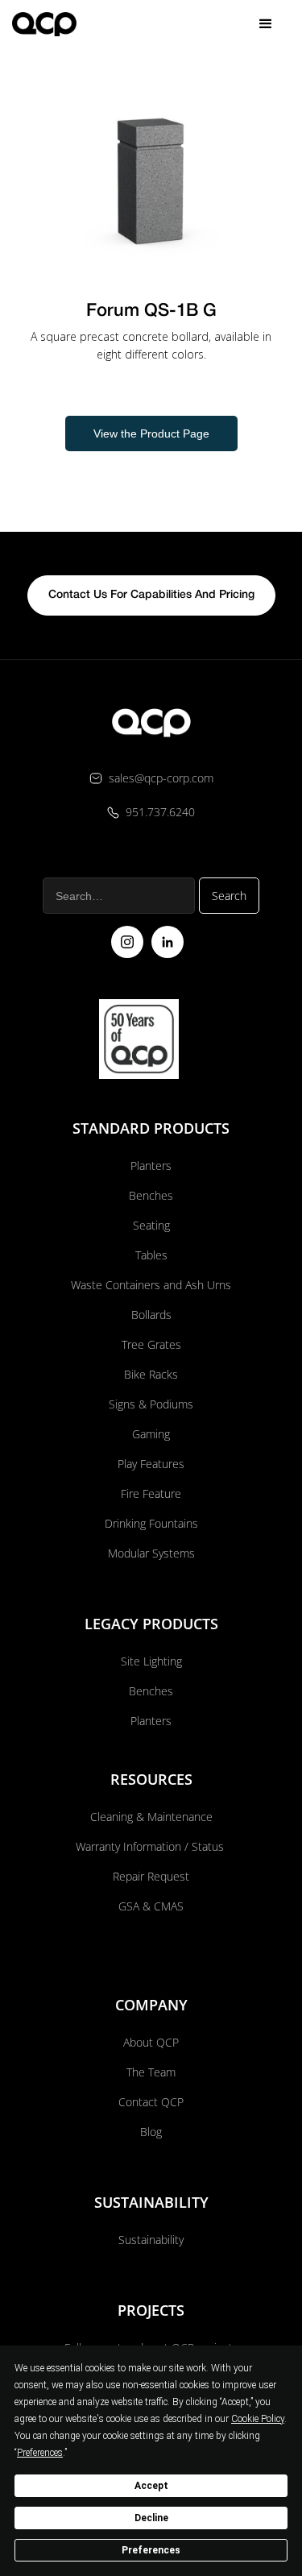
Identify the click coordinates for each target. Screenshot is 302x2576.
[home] (44, 24)
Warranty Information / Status (151, 1846)
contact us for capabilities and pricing (151, 595)
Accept (151, 2486)
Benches (151, 1195)
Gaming (151, 1434)
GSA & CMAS (151, 1906)
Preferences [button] (40, 2453)
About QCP (151, 2042)
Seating (151, 1225)
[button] (266, 24)
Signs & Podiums (151, 1404)
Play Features (151, 1464)
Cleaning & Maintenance (151, 1817)
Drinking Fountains (151, 1523)
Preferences (151, 2550)
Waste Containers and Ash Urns (151, 1285)
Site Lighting (151, 1661)
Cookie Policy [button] (258, 2419)
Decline (151, 2518)
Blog (151, 2132)
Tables (151, 1255)
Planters (151, 1166)
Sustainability (151, 2240)
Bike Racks (151, 1374)
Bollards (151, 1315)
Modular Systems (151, 1553)
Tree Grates (151, 1344)
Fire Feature (151, 1493)
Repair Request (151, 1876)
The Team (151, 2072)
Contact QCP (151, 2102)
